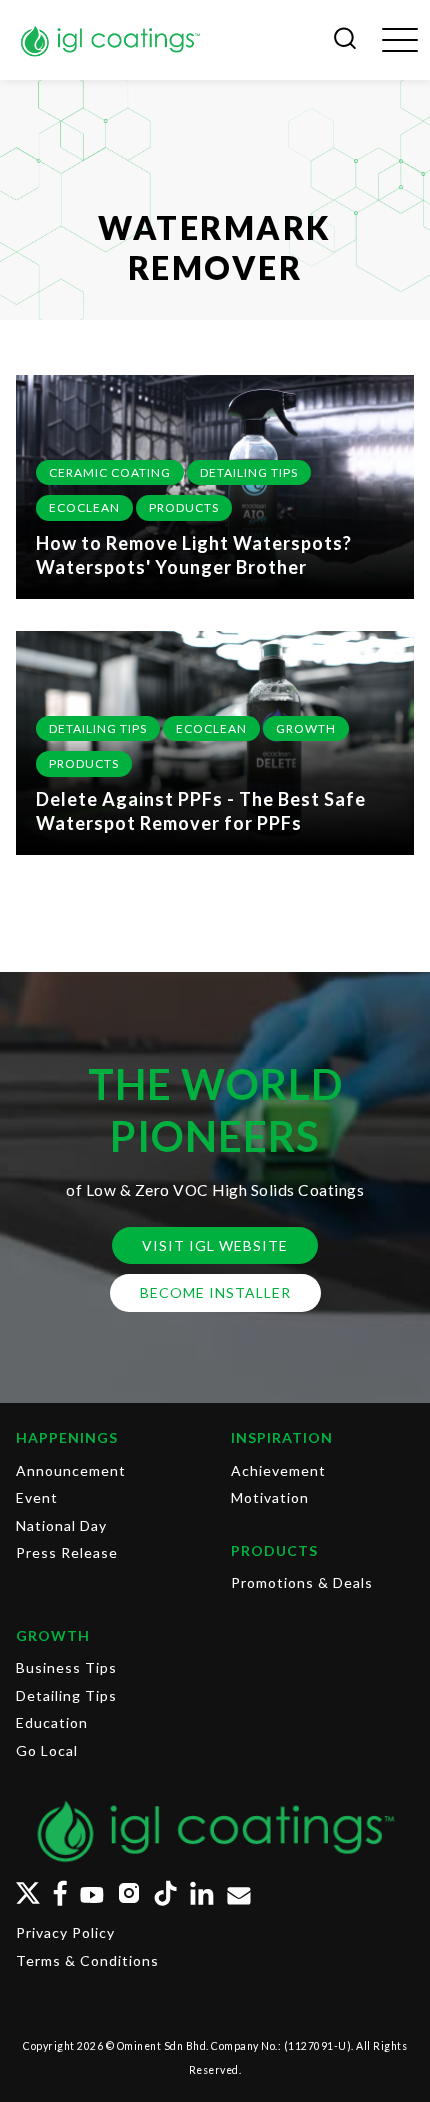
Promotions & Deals (302, 1582)
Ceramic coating (110, 472)
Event (37, 1497)
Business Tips (66, 1667)
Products (184, 507)
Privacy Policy (65, 1932)
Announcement (71, 1470)
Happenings (67, 1437)
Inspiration (282, 1437)
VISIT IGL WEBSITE (215, 1245)
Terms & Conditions (87, 1960)
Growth (306, 728)
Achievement (278, 1470)
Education (52, 1722)
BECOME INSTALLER (215, 1292)
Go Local (47, 1750)
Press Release (67, 1552)
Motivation (270, 1497)
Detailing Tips (249, 472)
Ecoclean (84, 507)
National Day (61, 1525)
